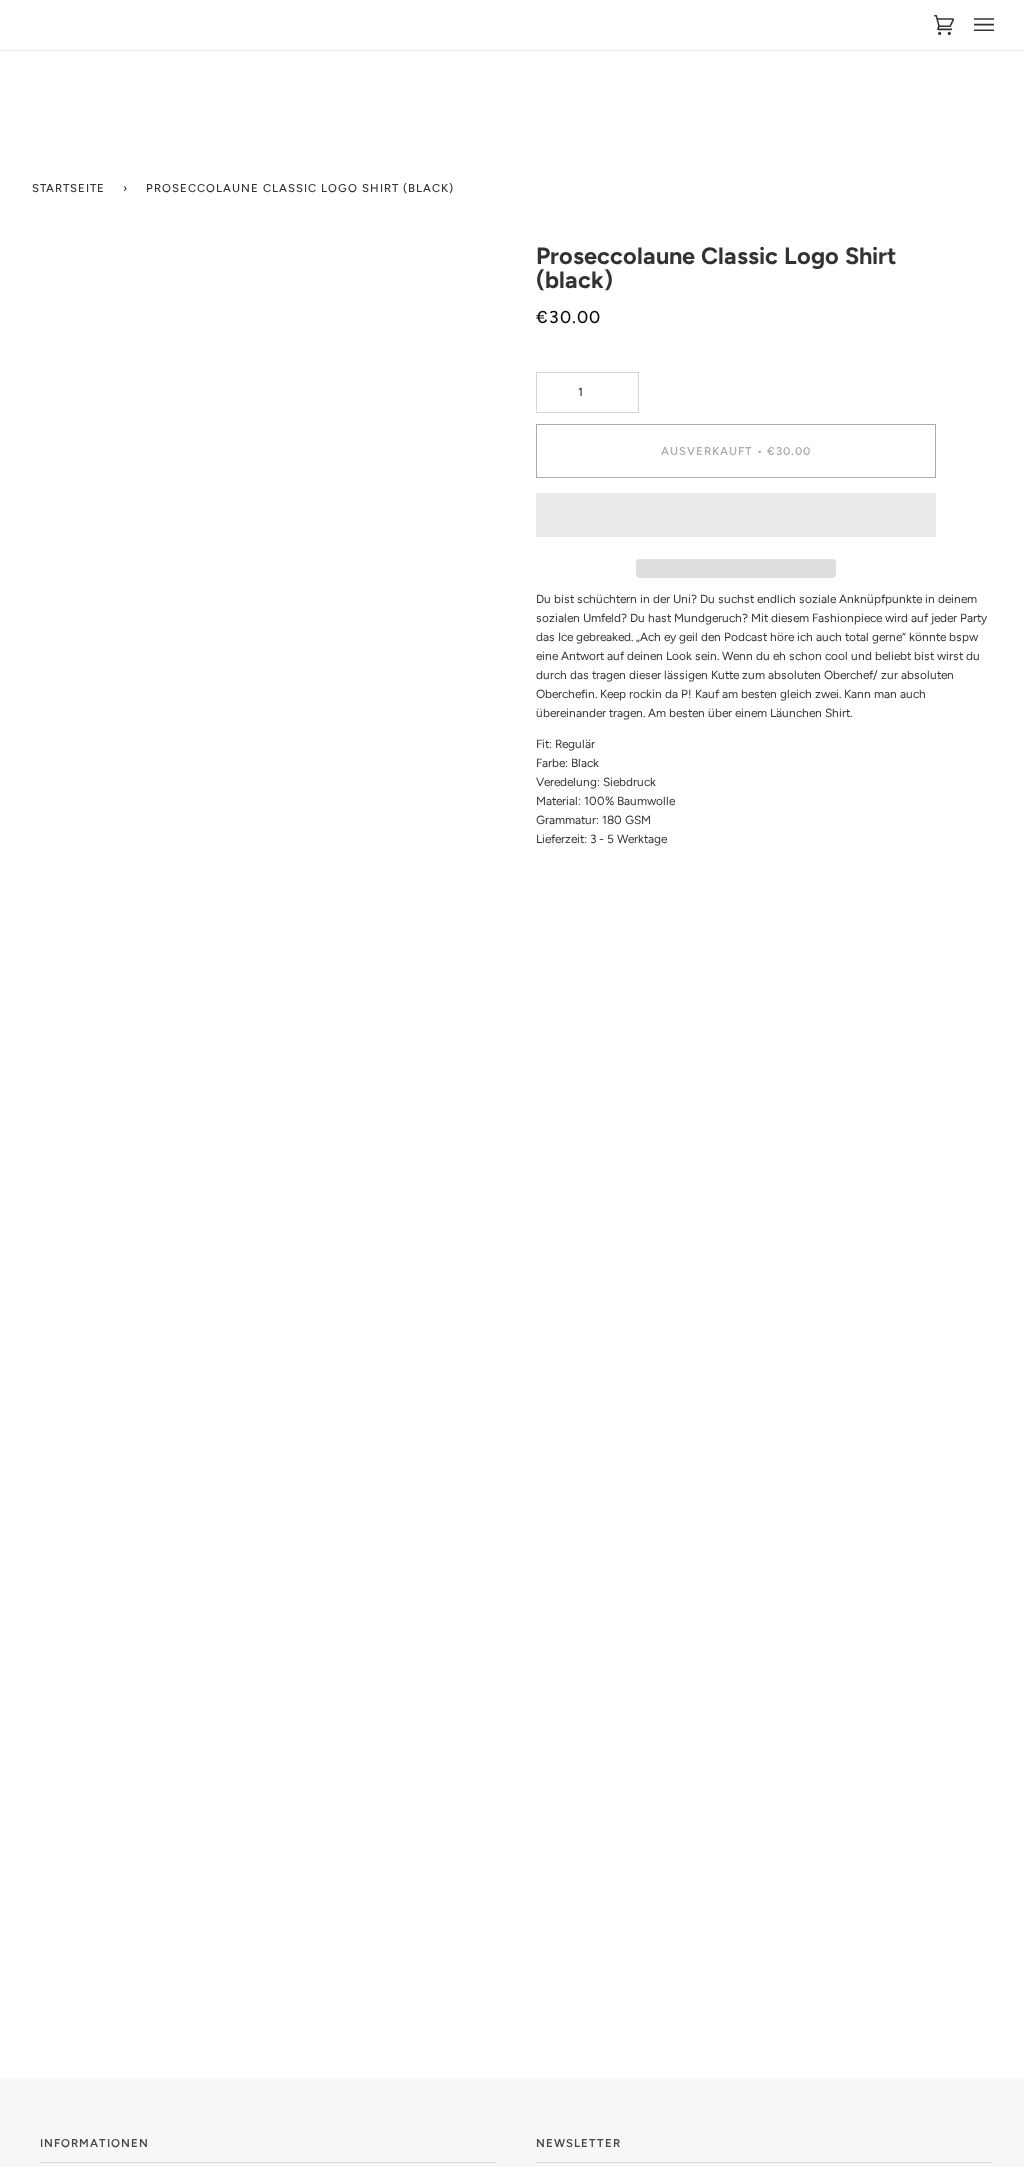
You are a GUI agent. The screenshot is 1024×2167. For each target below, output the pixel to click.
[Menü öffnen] (974, 25)
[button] (736, 520)
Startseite (68, 188)
